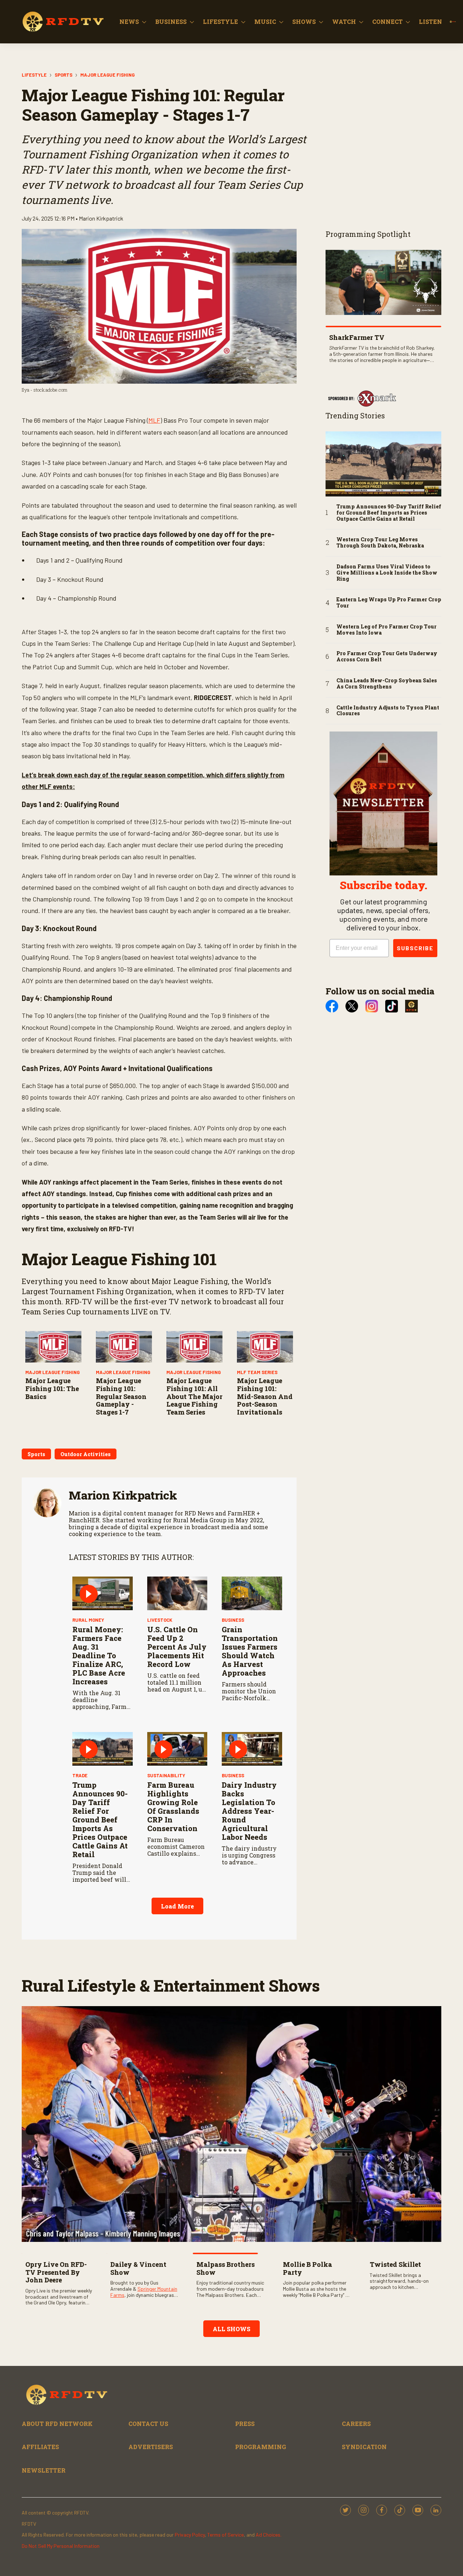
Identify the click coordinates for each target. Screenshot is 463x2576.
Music (265, 22)
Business (171, 22)
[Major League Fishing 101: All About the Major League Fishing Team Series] (194, 1347)
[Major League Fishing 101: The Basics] (53, 1347)
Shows (304, 22)
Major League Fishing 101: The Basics (52, 1388)
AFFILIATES (40, 2447)
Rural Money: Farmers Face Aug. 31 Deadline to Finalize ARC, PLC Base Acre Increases (99, 1655)
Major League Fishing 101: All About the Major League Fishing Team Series (194, 1396)
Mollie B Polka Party (307, 2268)
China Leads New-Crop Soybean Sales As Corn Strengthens (387, 684)
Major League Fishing (107, 75)
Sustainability (166, 1775)
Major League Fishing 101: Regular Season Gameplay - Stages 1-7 (121, 1396)
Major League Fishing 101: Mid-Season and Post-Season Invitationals (265, 1396)
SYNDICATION (364, 2447)
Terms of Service (226, 2535)
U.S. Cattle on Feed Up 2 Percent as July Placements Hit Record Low (177, 1647)
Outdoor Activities (86, 1454)
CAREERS (356, 2424)
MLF (154, 420)
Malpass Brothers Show (226, 2268)
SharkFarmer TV (357, 337)
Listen (430, 22)
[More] (144, 22)
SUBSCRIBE (415, 948)
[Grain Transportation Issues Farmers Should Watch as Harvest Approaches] (252, 1594)
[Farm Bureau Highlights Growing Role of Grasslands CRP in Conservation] (177, 1749)
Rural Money (88, 1620)
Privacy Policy (190, 2535)
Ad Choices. (269, 2535)
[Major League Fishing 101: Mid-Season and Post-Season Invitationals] (265, 1347)
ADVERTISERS (151, 2447)
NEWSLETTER (44, 2470)
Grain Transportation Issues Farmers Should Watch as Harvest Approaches (250, 1651)
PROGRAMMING (261, 2447)
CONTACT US (148, 2424)
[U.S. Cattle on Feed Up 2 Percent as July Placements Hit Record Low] (177, 1594)
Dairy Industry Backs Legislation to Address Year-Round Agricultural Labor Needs (249, 1811)
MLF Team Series (257, 1372)
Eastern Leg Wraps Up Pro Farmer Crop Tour (389, 603)
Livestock (160, 1620)
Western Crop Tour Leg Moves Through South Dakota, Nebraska (380, 543)
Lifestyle (220, 22)
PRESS (245, 2424)
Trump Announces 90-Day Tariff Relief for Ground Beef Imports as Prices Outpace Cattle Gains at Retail (100, 1820)
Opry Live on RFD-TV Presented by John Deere (56, 2272)
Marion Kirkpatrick (123, 1495)
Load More (177, 1906)
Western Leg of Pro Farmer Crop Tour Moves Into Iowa (386, 630)
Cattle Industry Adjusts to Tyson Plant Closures (388, 711)
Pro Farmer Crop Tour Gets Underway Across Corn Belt (387, 657)
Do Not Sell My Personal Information (61, 2546)
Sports (63, 75)
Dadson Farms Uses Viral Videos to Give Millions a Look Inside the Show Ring (387, 573)
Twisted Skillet (395, 2264)
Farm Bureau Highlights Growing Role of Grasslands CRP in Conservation (173, 1807)
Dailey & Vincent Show (138, 2268)
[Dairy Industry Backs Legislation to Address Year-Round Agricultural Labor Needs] (252, 1749)
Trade (80, 1775)
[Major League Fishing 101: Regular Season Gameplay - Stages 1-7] (124, 1347)
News (129, 22)
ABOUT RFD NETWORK (57, 2424)
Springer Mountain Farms (144, 2292)
